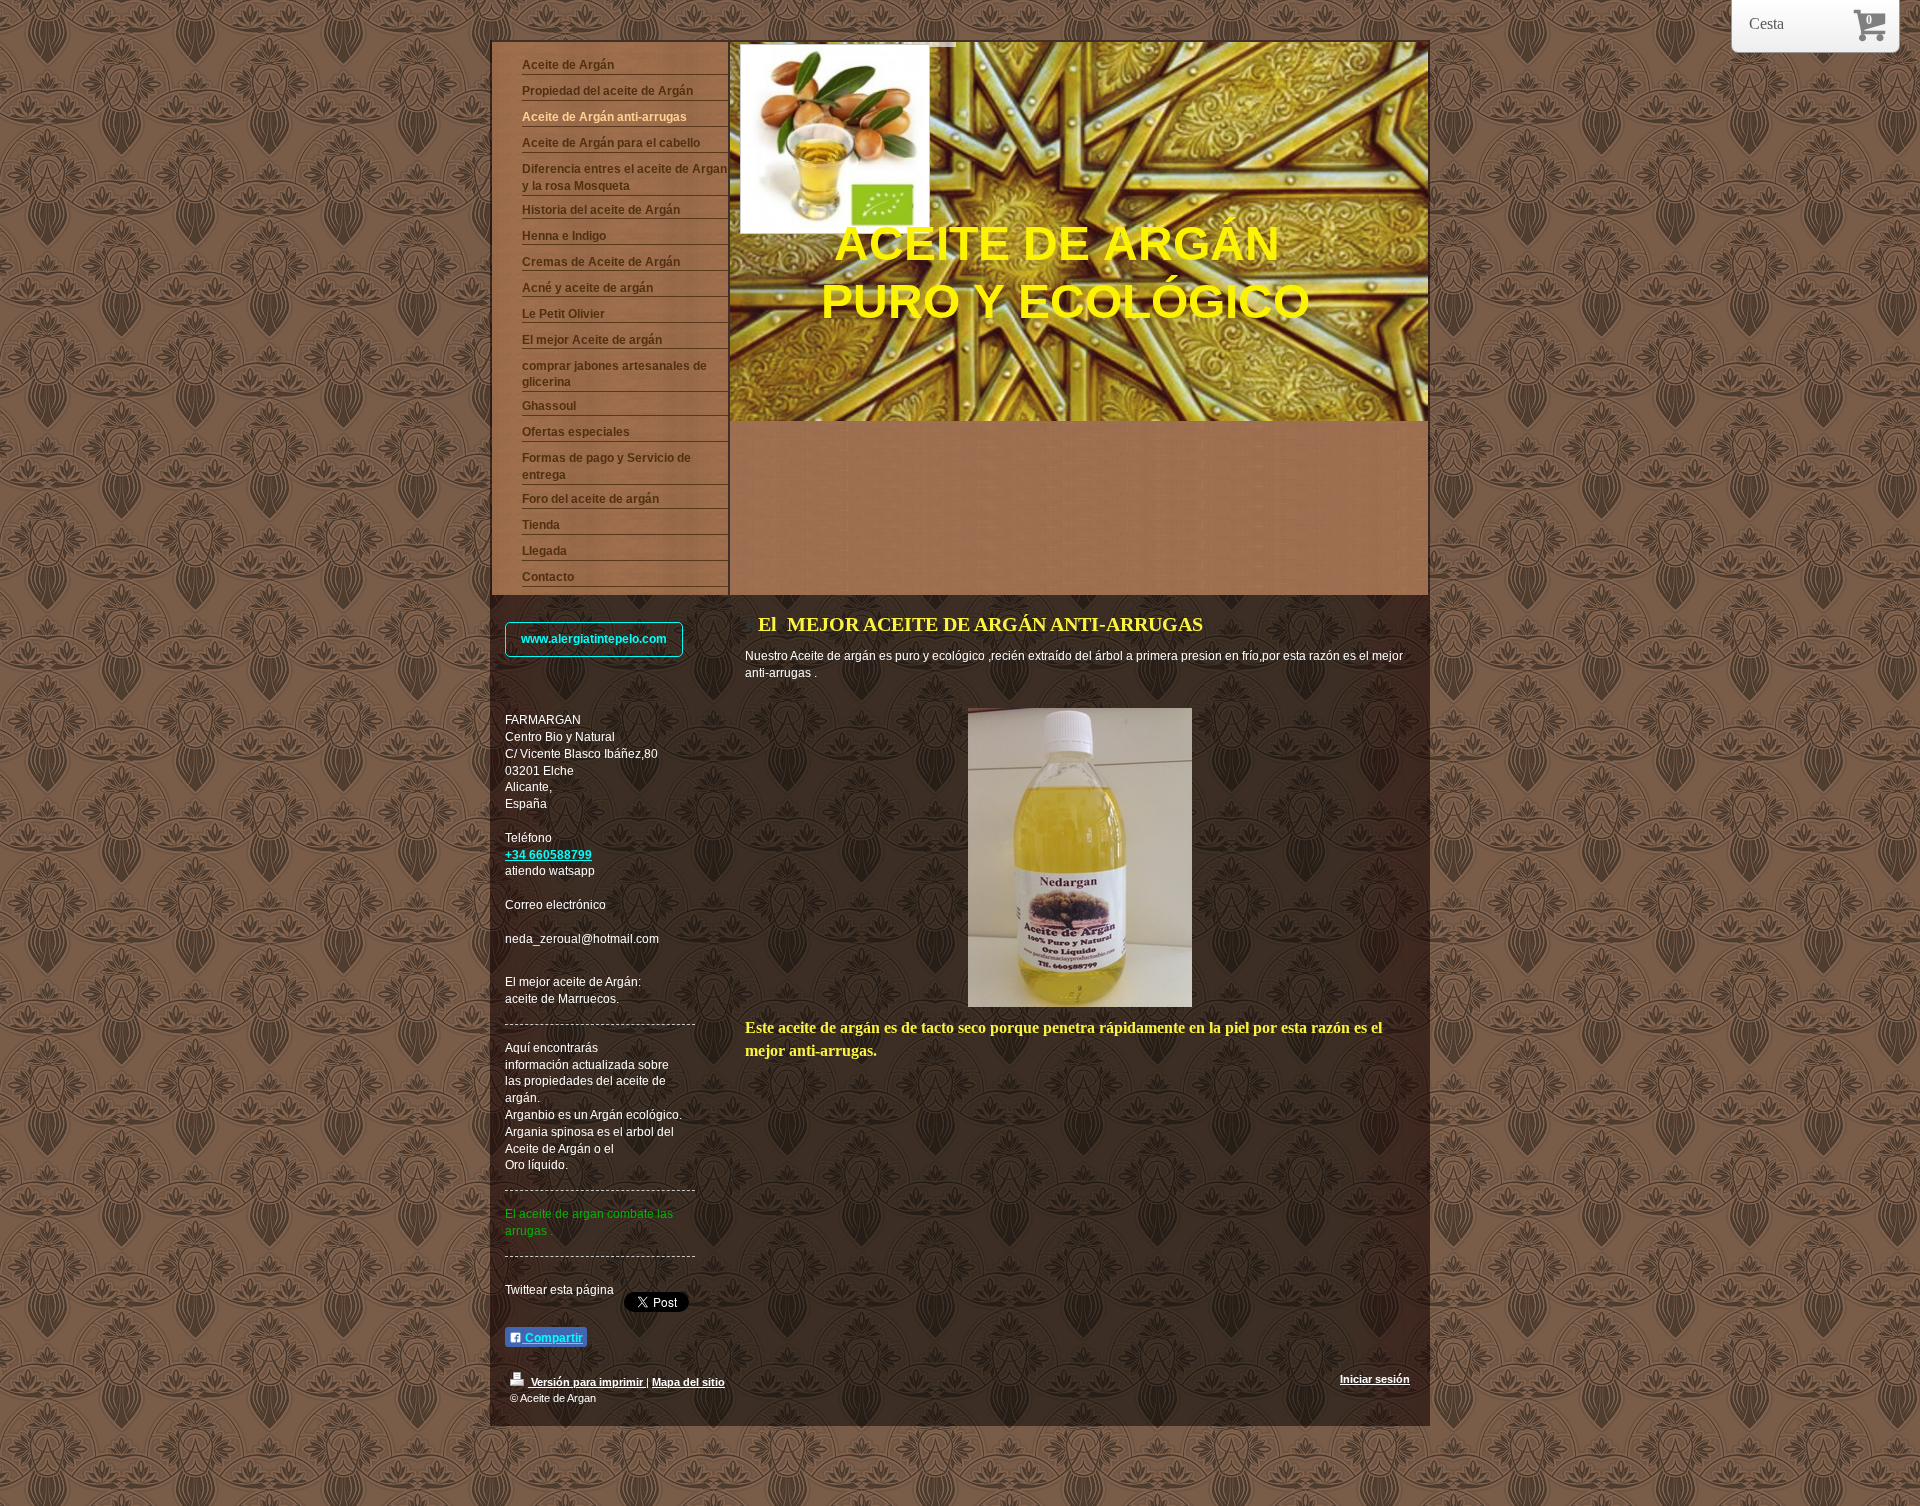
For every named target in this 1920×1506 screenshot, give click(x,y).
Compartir (552, 1338)
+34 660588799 (548, 855)
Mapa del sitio (688, 1382)
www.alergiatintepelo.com (594, 639)
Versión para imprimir (587, 1382)
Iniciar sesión (1375, 1379)
